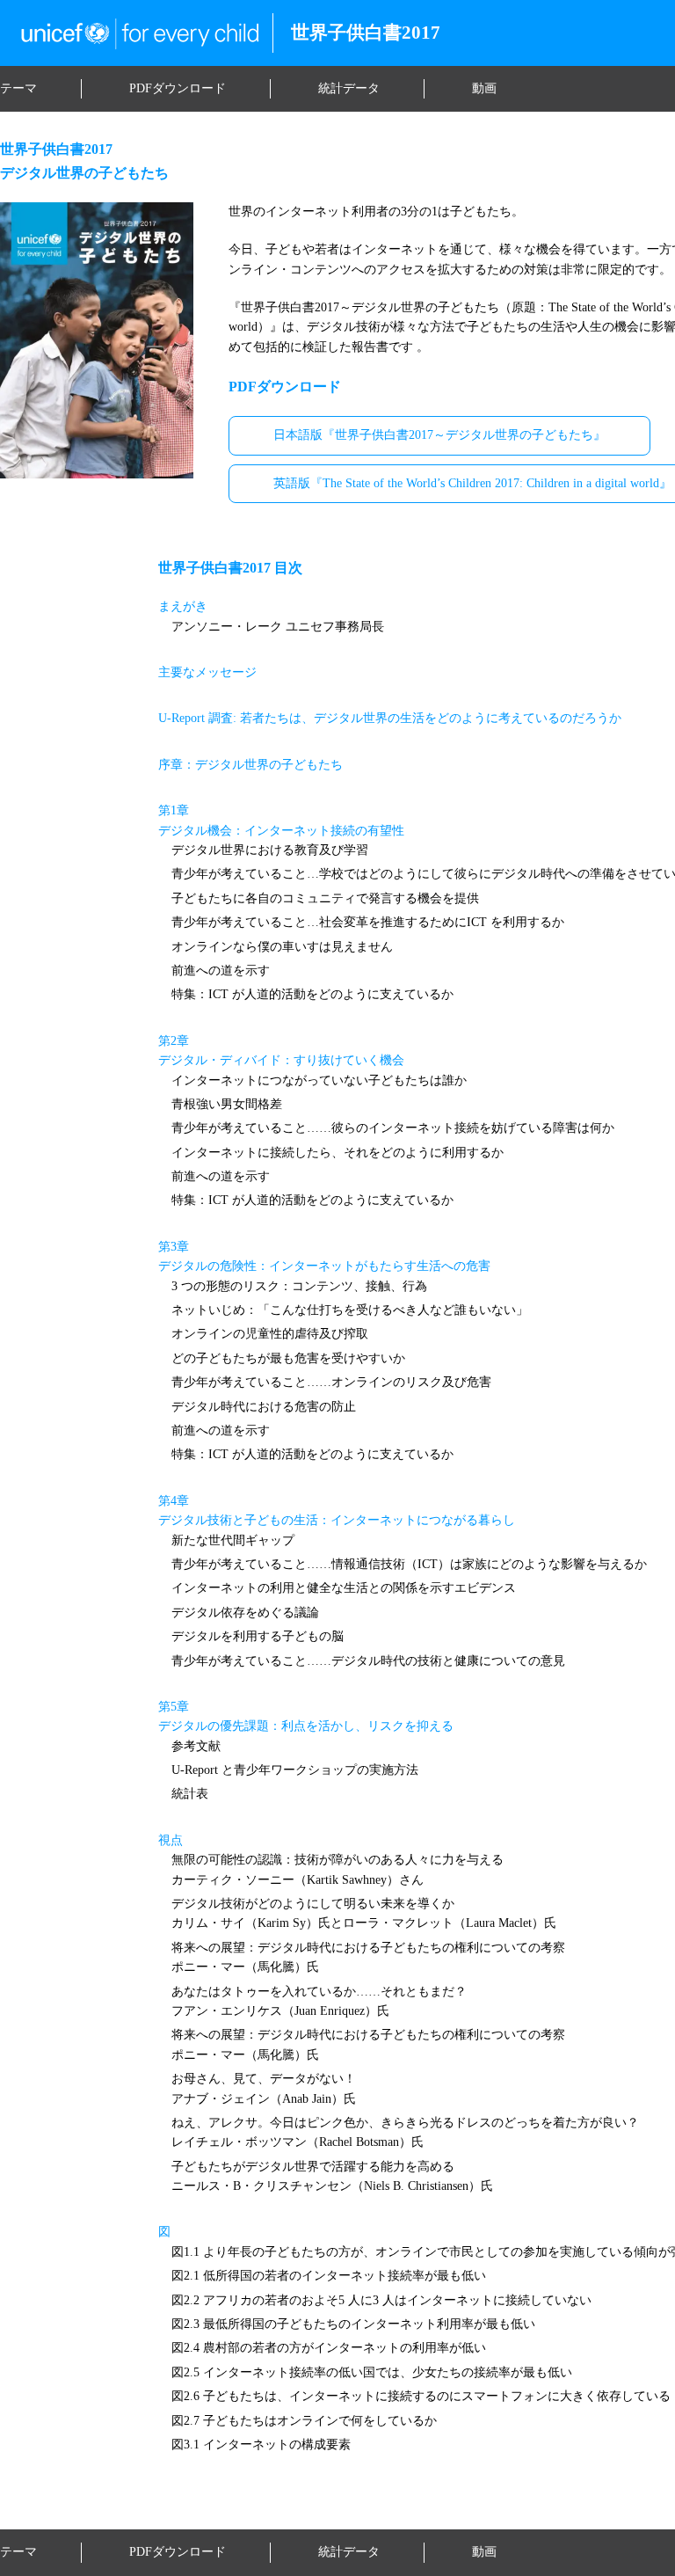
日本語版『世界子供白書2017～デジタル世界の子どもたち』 (439, 435)
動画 (484, 88)
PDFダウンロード (178, 88)
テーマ (18, 88)
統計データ (349, 88)
